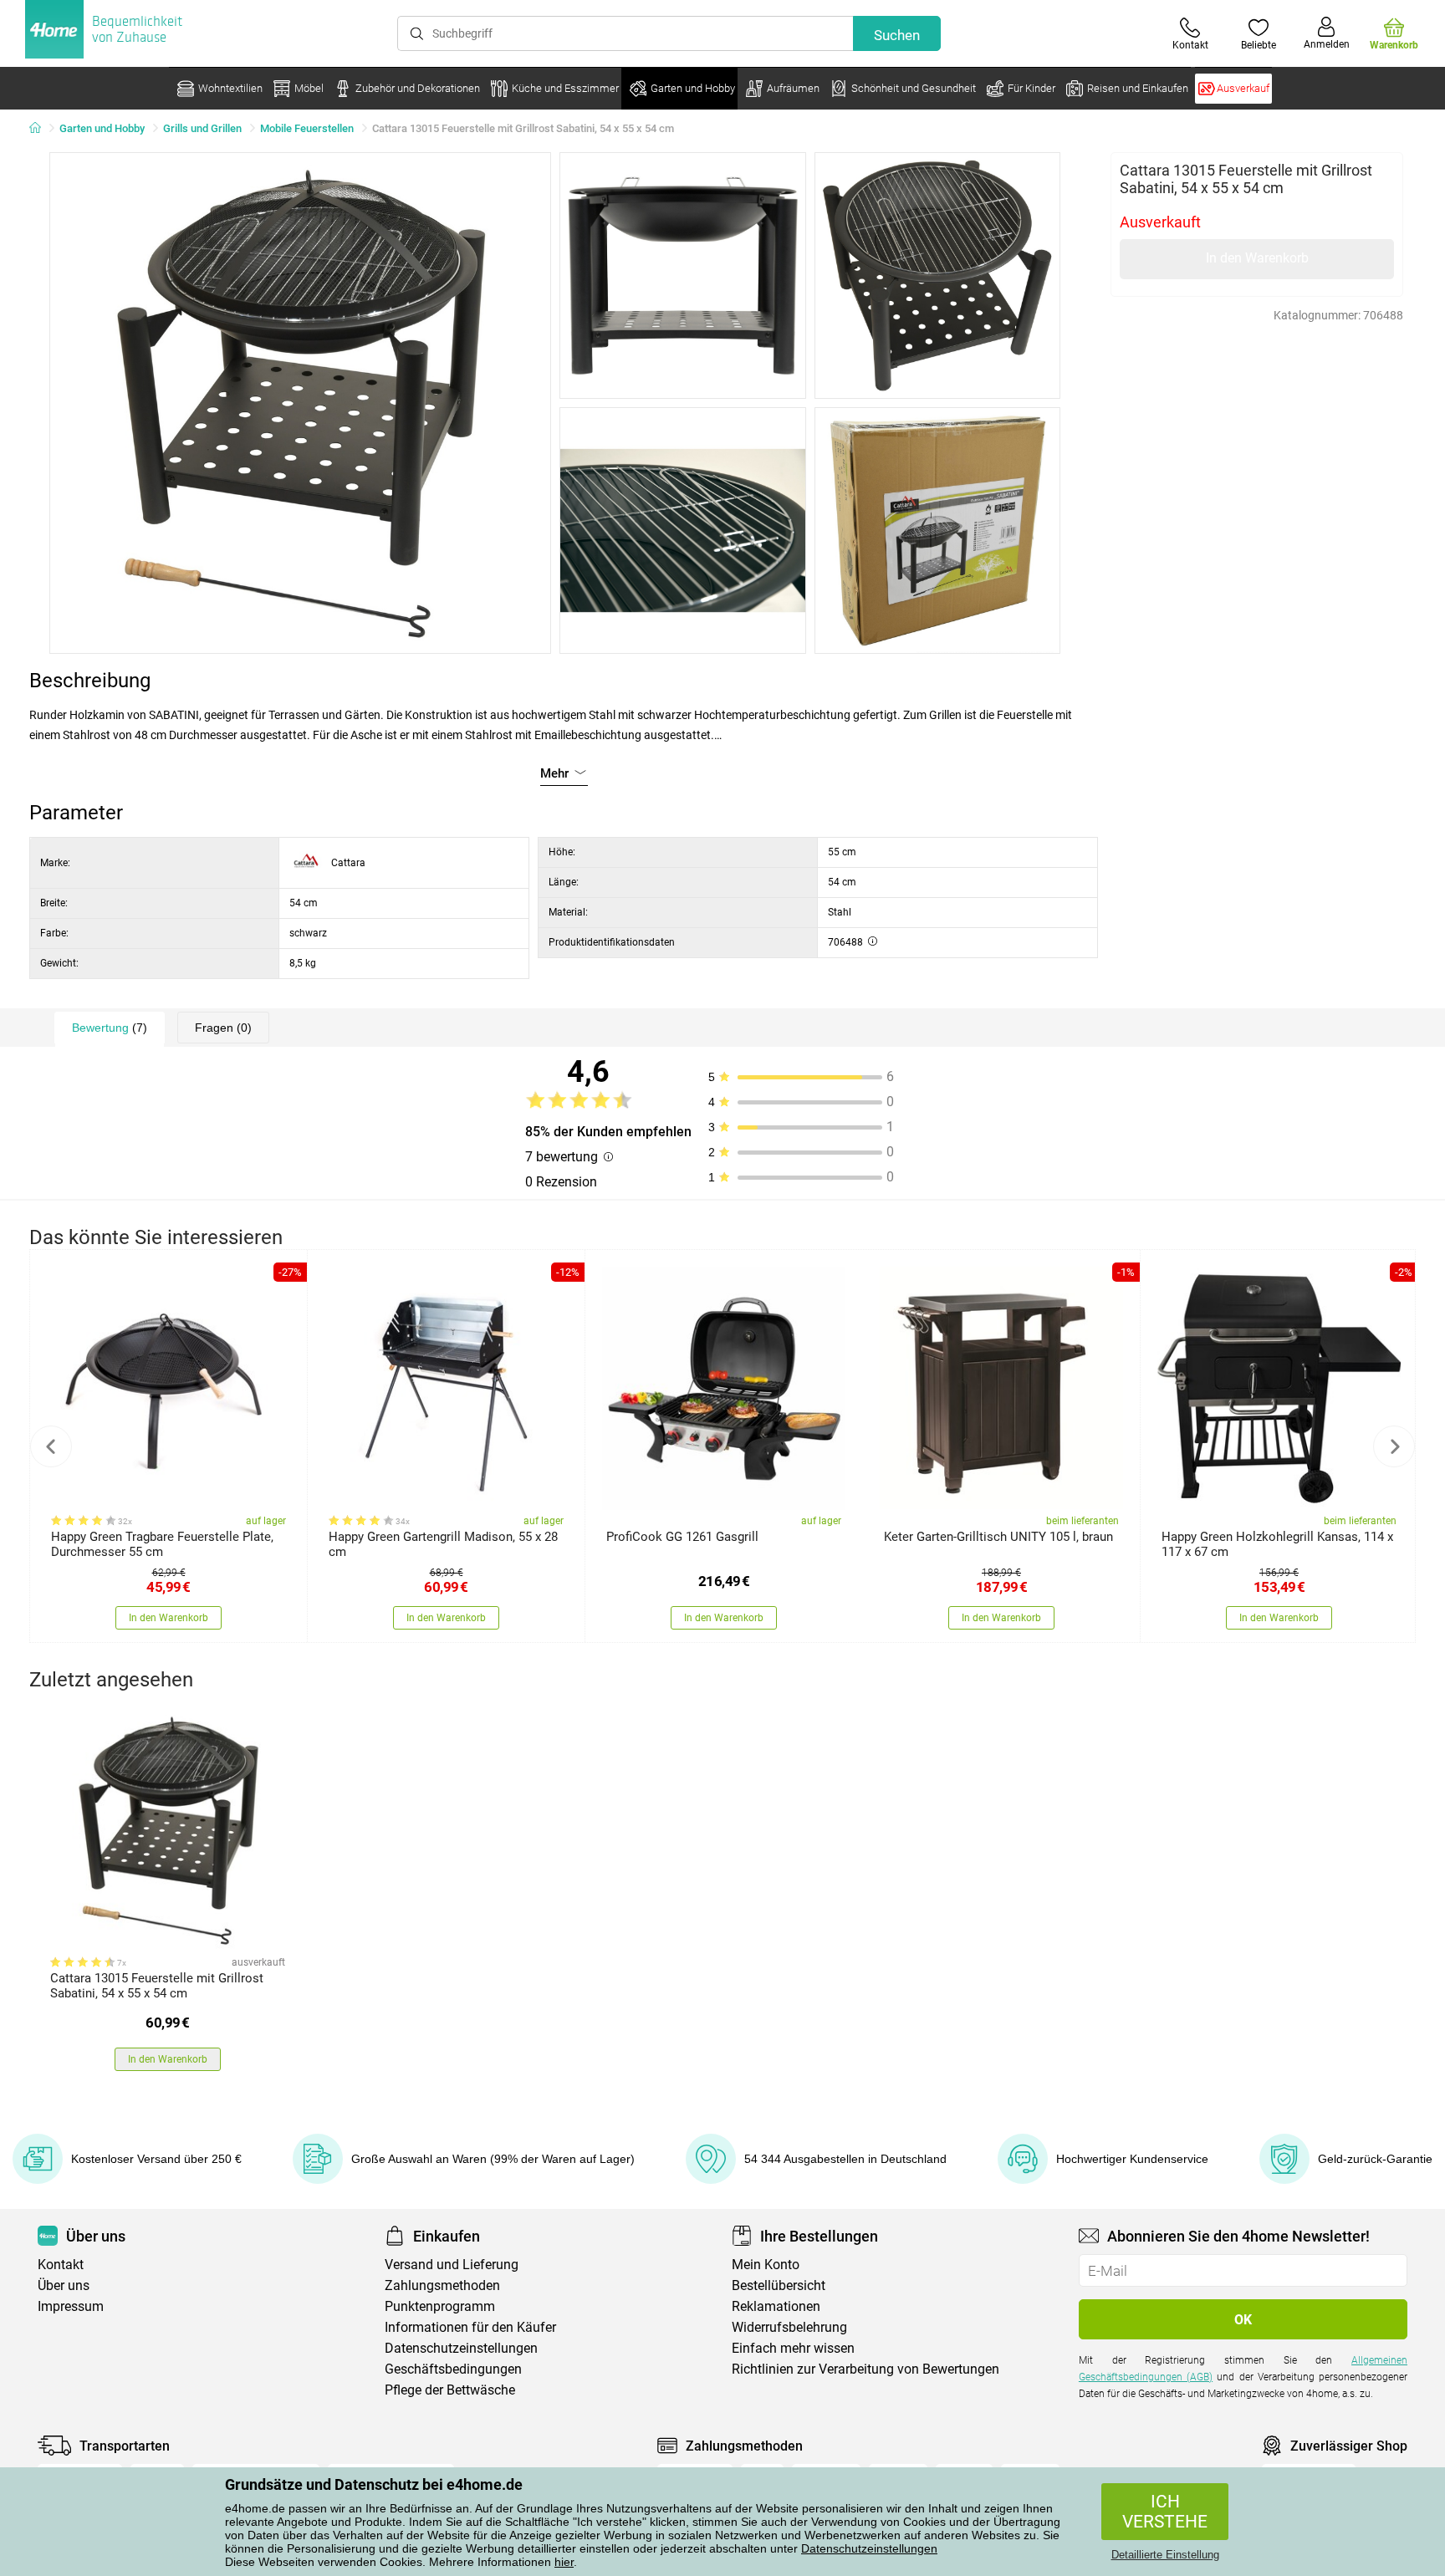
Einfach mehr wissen (793, 2348)
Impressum (71, 2306)
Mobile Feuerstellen (307, 128)
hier (564, 2562)
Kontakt (61, 2265)
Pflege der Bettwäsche (450, 2390)
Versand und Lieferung (452, 2265)
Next (1394, 1446)
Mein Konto (766, 2265)
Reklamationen (776, 2306)
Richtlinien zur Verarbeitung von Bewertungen (865, 2369)
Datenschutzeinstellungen (869, 2548)
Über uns (64, 2285)
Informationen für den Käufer (470, 2327)
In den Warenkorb (1257, 258)
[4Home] (41, 129)
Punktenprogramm (440, 2306)
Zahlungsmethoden (442, 2285)
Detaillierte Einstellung (1165, 2555)
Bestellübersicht (779, 2285)
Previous (51, 1446)
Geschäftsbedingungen (453, 2369)
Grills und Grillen (202, 128)
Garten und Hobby (102, 128)
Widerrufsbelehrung (789, 2327)
